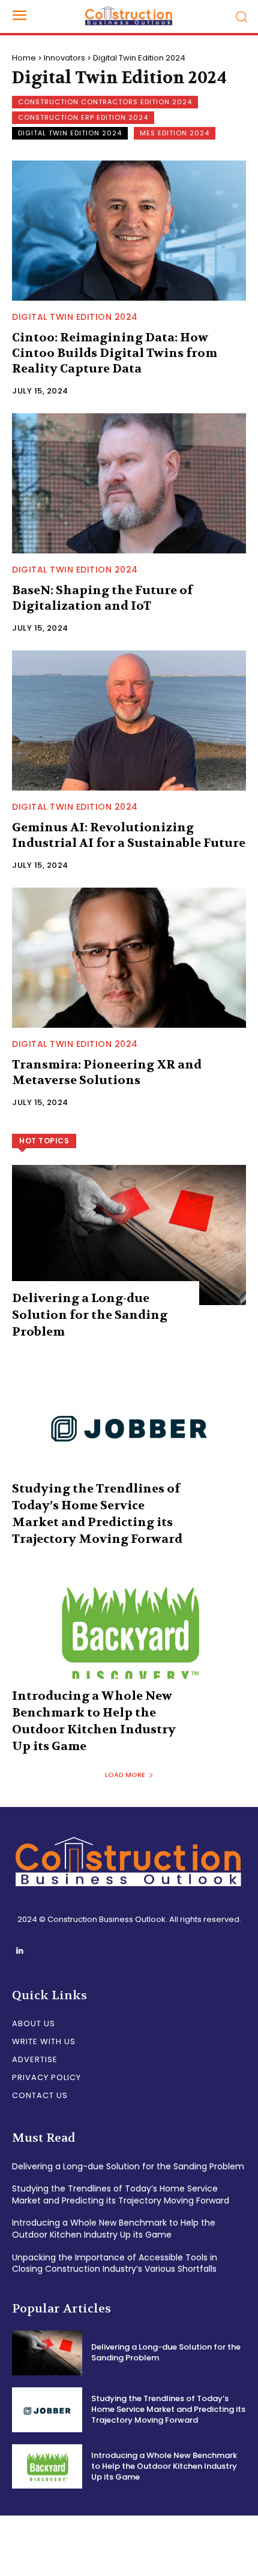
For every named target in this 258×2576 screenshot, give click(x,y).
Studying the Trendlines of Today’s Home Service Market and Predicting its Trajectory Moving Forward (121, 2194)
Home (24, 58)
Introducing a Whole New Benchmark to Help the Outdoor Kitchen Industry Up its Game (114, 2229)
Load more (125, 1775)
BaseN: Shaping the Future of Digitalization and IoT (102, 598)
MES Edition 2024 (175, 133)
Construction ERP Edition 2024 (83, 117)
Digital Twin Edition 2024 (70, 133)
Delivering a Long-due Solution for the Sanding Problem (90, 1315)
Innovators (64, 58)
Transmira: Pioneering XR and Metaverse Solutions (107, 1072)
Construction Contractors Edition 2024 (105, 102)
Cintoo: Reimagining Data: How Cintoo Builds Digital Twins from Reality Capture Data (115, 353)
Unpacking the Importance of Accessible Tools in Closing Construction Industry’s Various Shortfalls (115, 2263)
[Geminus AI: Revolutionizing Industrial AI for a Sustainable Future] (129, 721)
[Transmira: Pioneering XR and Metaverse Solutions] (129, 958)
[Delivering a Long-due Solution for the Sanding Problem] (129, 1235)
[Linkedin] (19, 1951)
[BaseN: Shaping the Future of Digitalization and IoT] (129, 483)
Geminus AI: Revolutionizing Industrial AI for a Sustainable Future (129, 835)
